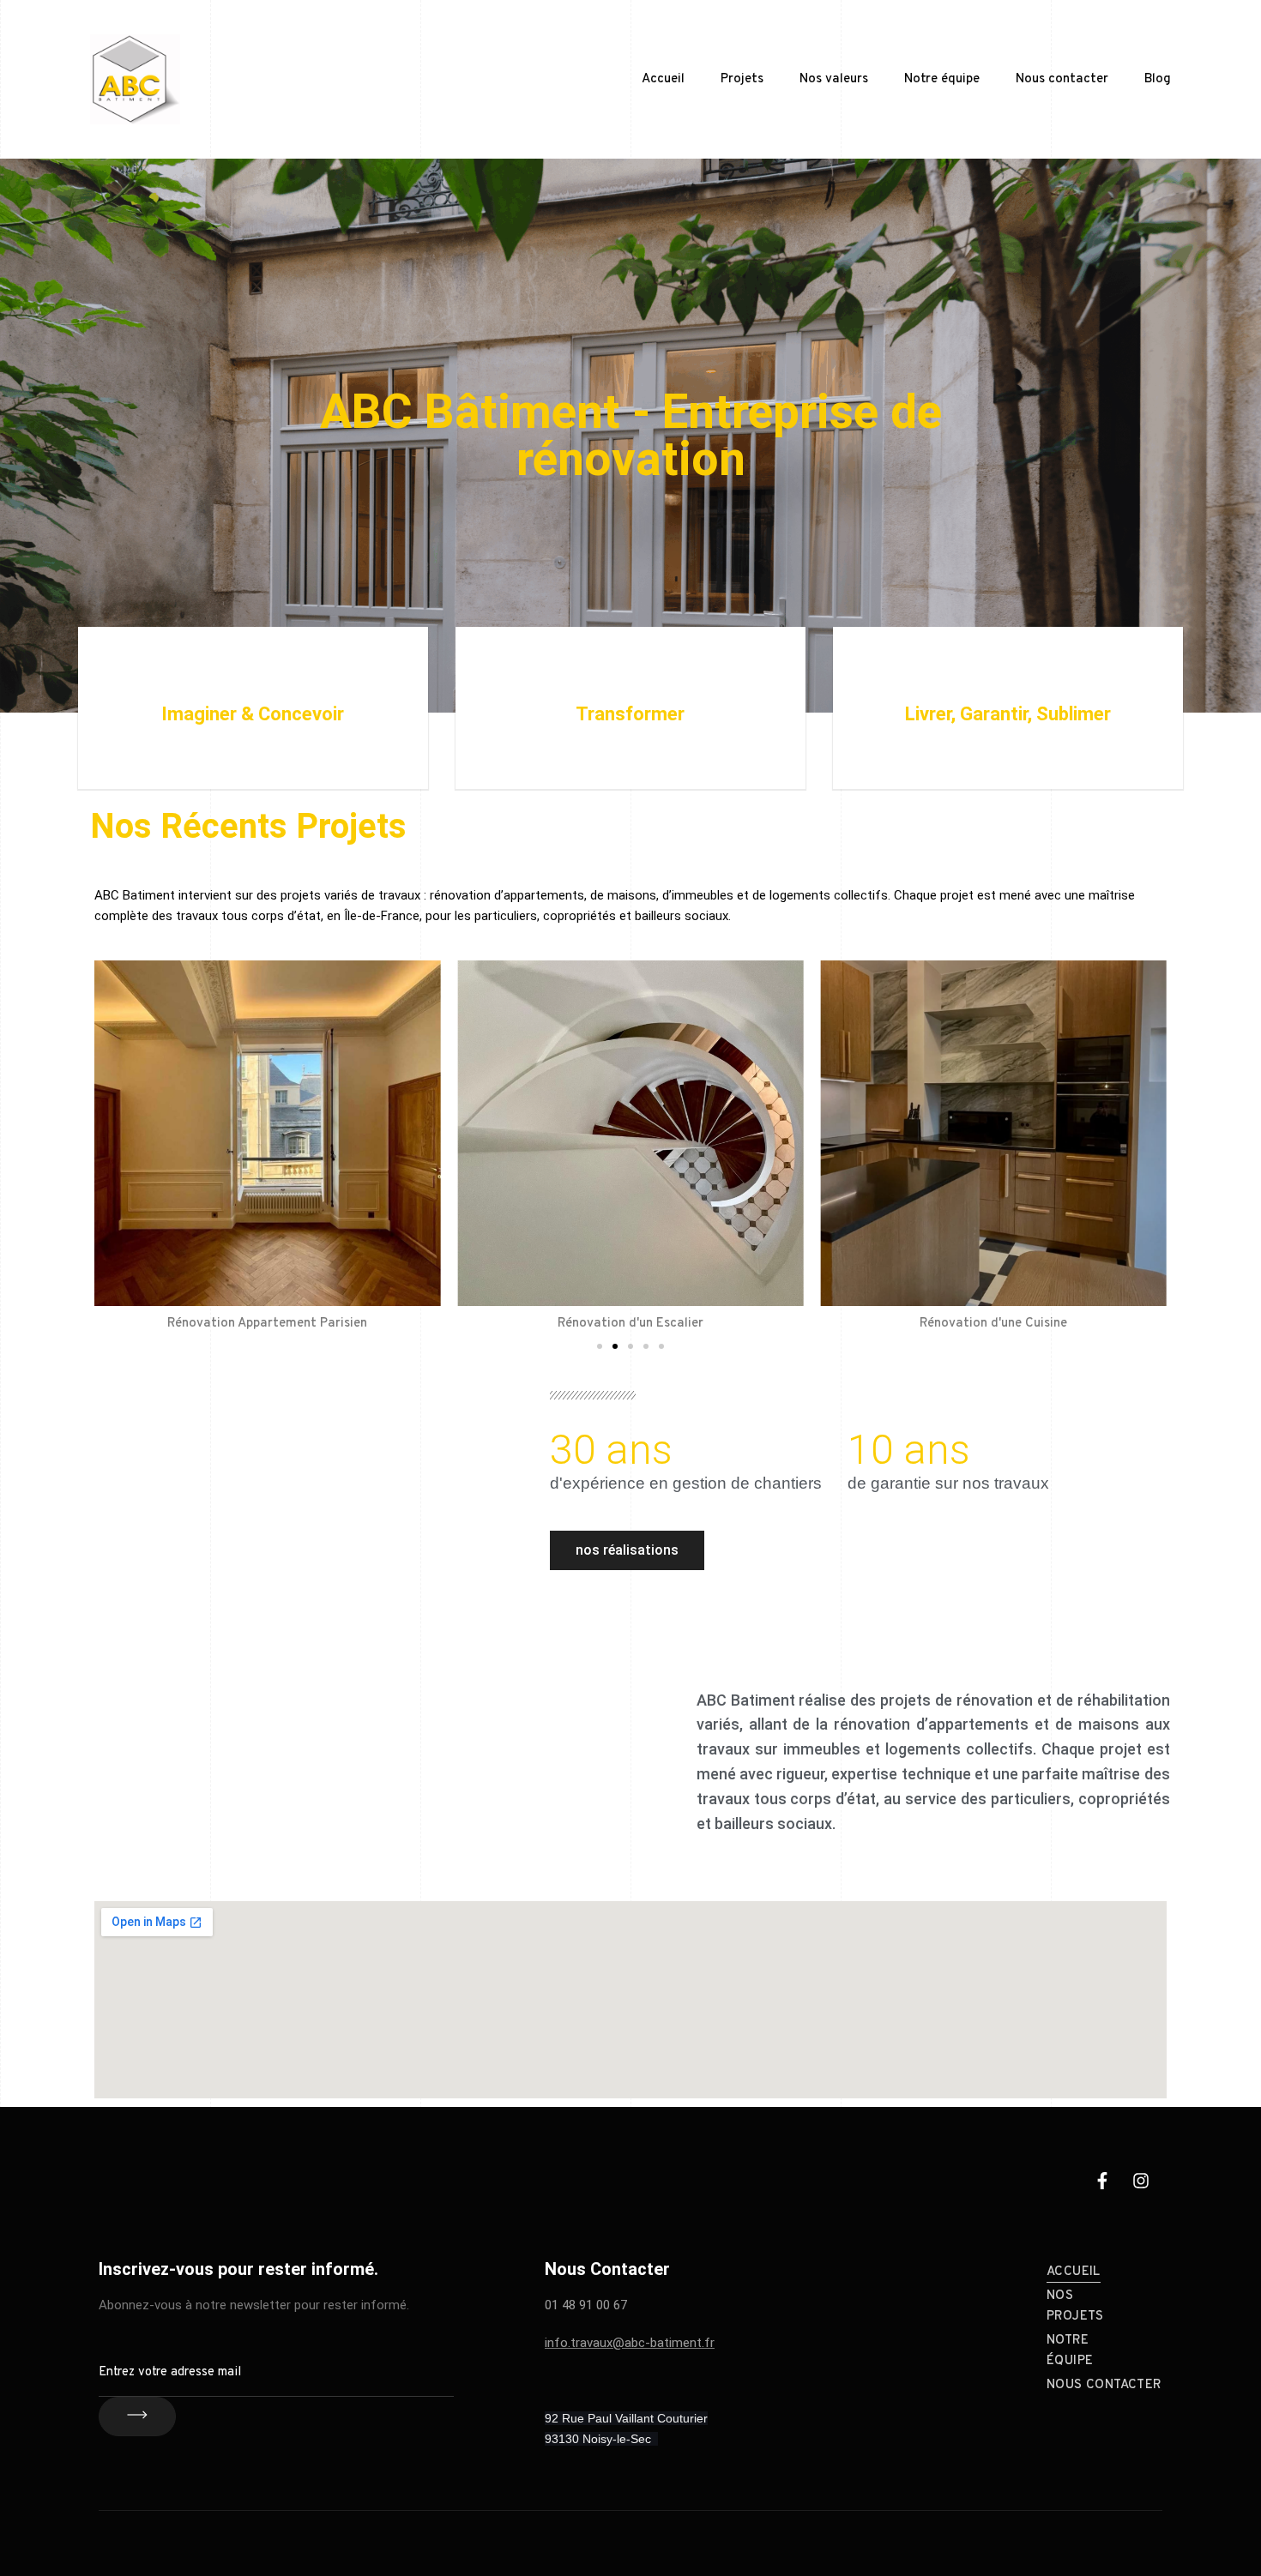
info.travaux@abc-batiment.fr (630, 2343)
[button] (600, 1346)
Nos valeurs (834, 79)
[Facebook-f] (1102, 2181)
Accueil (663, 79)
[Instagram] (1141, 2181)
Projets (742, 79)
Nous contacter (1062, 79)
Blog (1158, 79)
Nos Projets (1075, 2306)
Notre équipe (942, 79)
